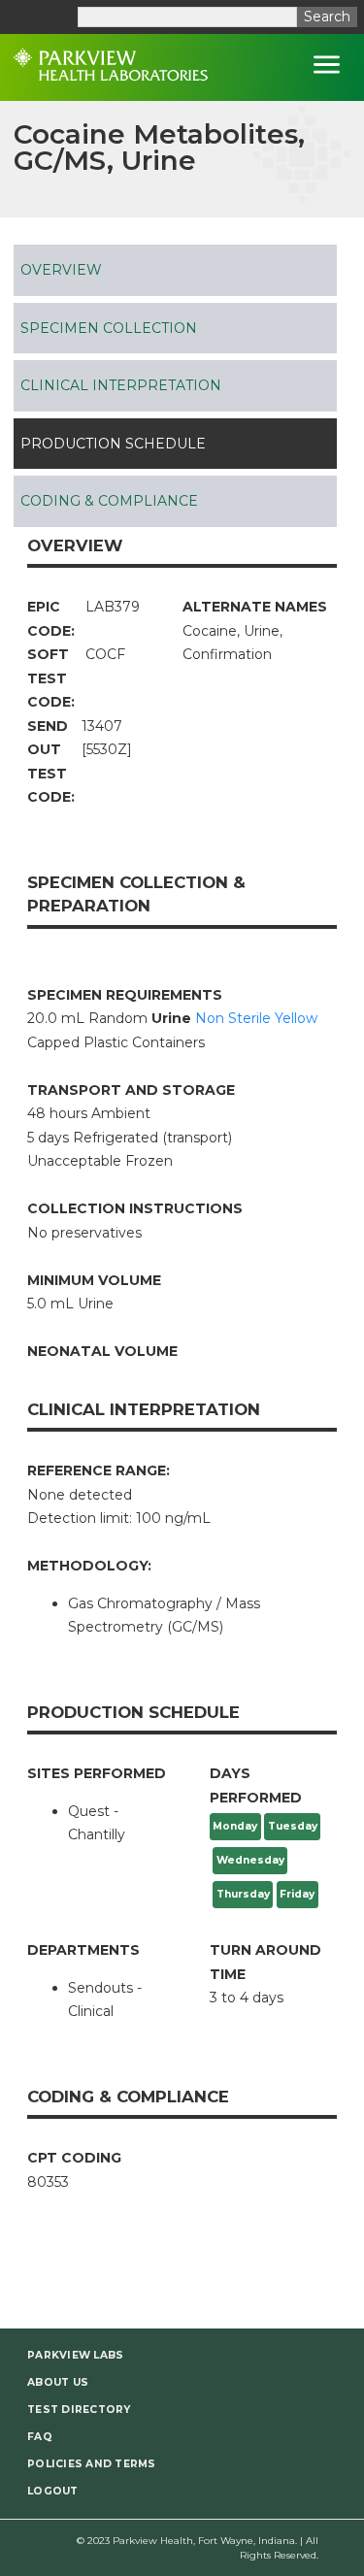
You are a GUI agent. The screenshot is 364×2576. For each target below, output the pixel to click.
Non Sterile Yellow (256, 1018)
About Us (58, 2382)
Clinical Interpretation (121, 385)
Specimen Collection (109, 328)
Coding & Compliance (109, 501)
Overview (61, 270)
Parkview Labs (75, 2355)
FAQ (40, 2437)
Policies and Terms (92, 2464)
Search (327, 17)
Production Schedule (113, 444)
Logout (53, 2491)
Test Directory (79, 2410)
